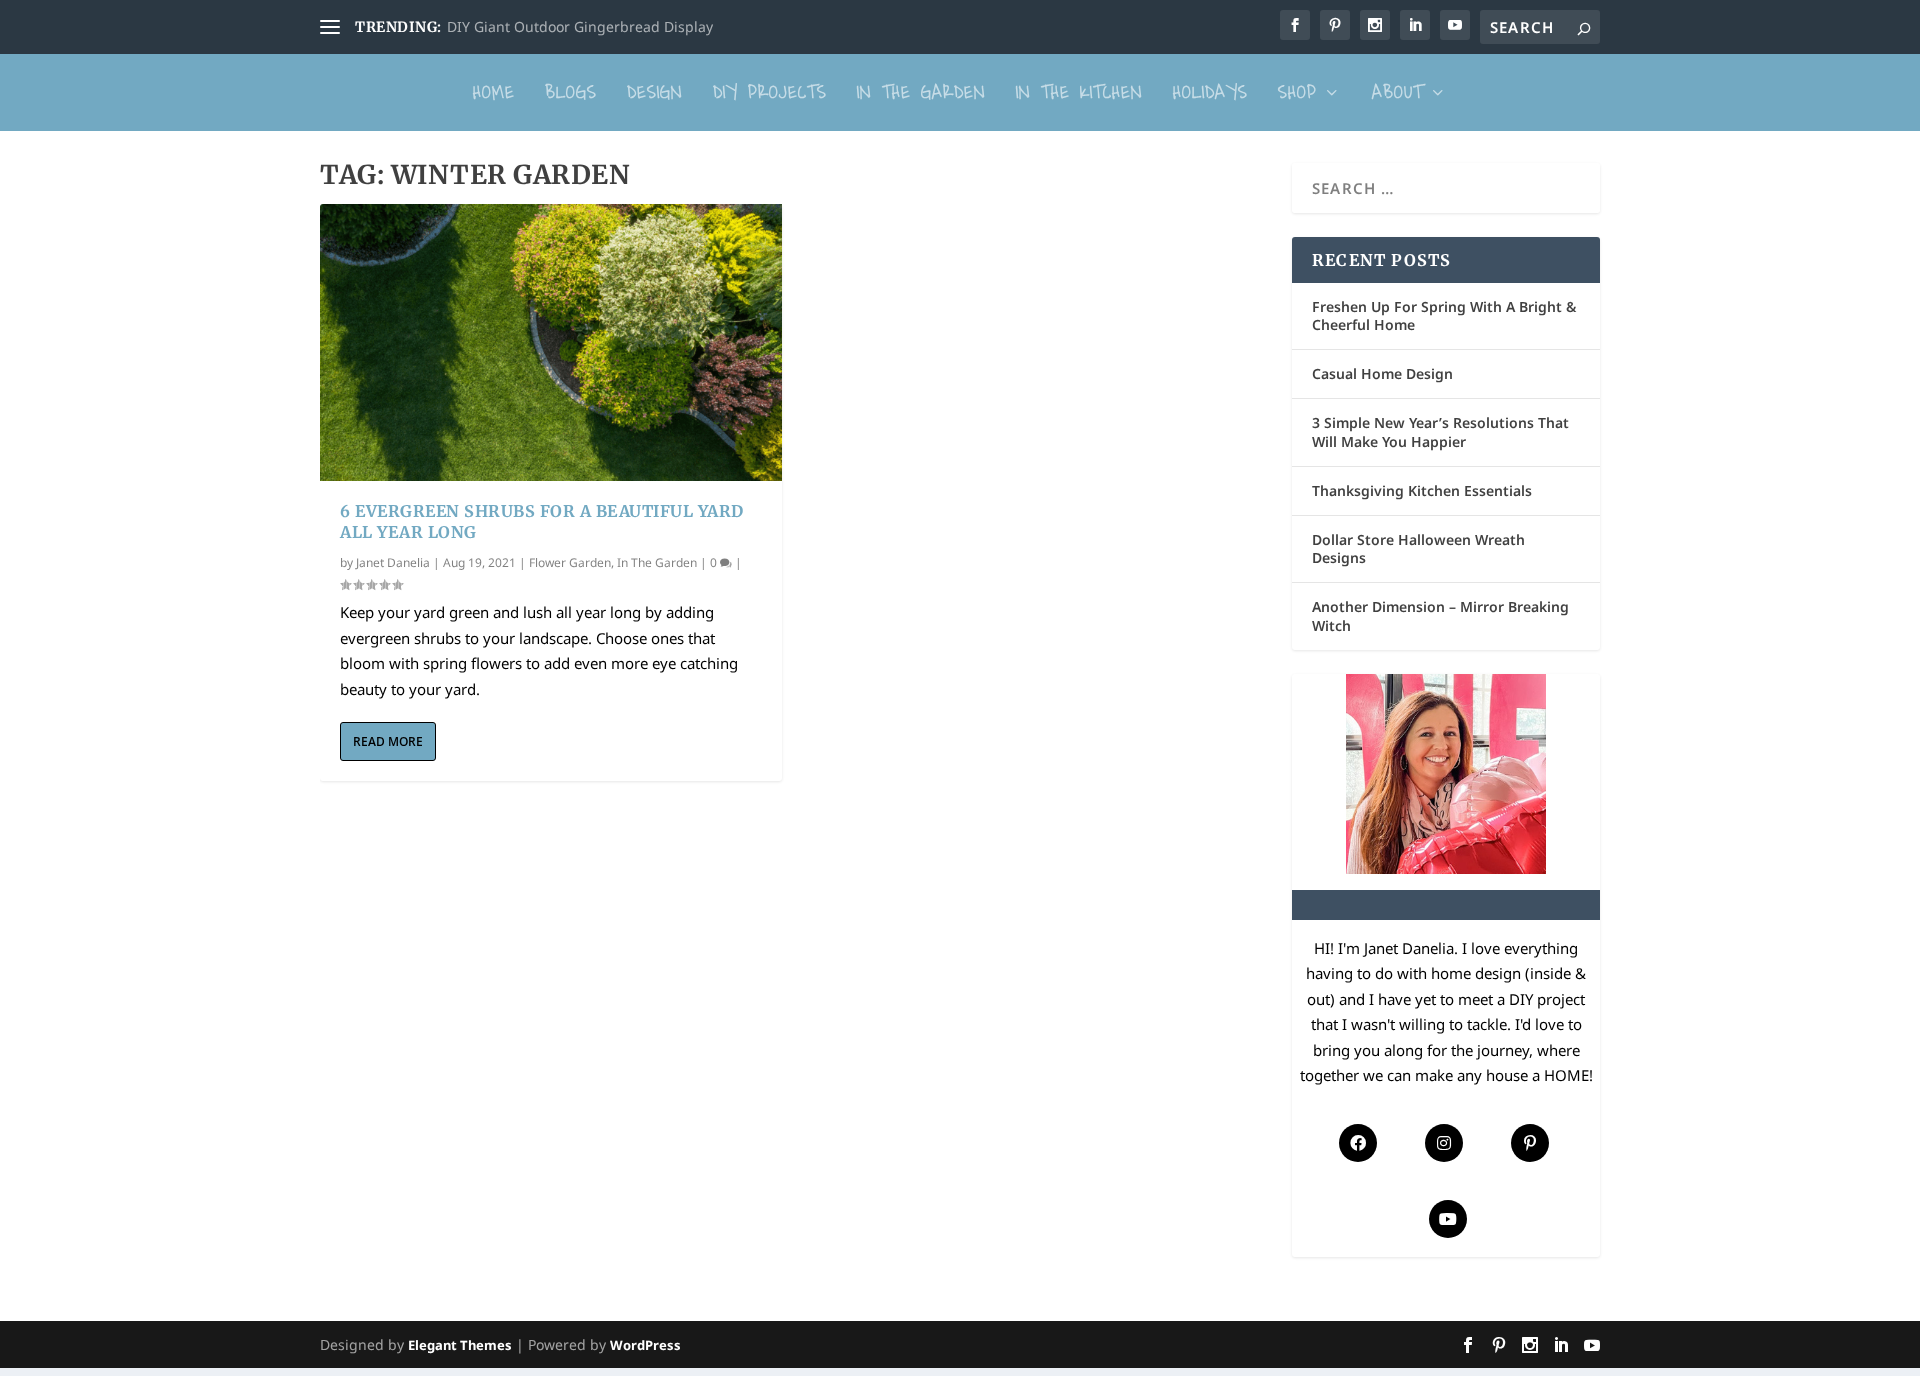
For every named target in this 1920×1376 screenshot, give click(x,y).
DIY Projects (770, 92)
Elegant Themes (460, 1345)
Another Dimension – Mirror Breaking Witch (1440, 615)
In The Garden (921, 92)
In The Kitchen (1079, 92)
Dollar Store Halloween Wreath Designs (1418, 548)
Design (655, 92)
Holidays (1210, 92)
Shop (1297, 92)
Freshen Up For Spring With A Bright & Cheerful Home (1444, 315)
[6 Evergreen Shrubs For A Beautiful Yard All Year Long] (551, 342)
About (1397, 92)
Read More (388, 741)
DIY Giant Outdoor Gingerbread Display (580, 26)
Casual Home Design (1382, 373)
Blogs (571, 92)
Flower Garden (570, 562)
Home (494, 92)
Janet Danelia (393, 562)
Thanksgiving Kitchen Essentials (1422, 490)
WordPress (645, 1345)
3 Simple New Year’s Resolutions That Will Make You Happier (1440, 431)
